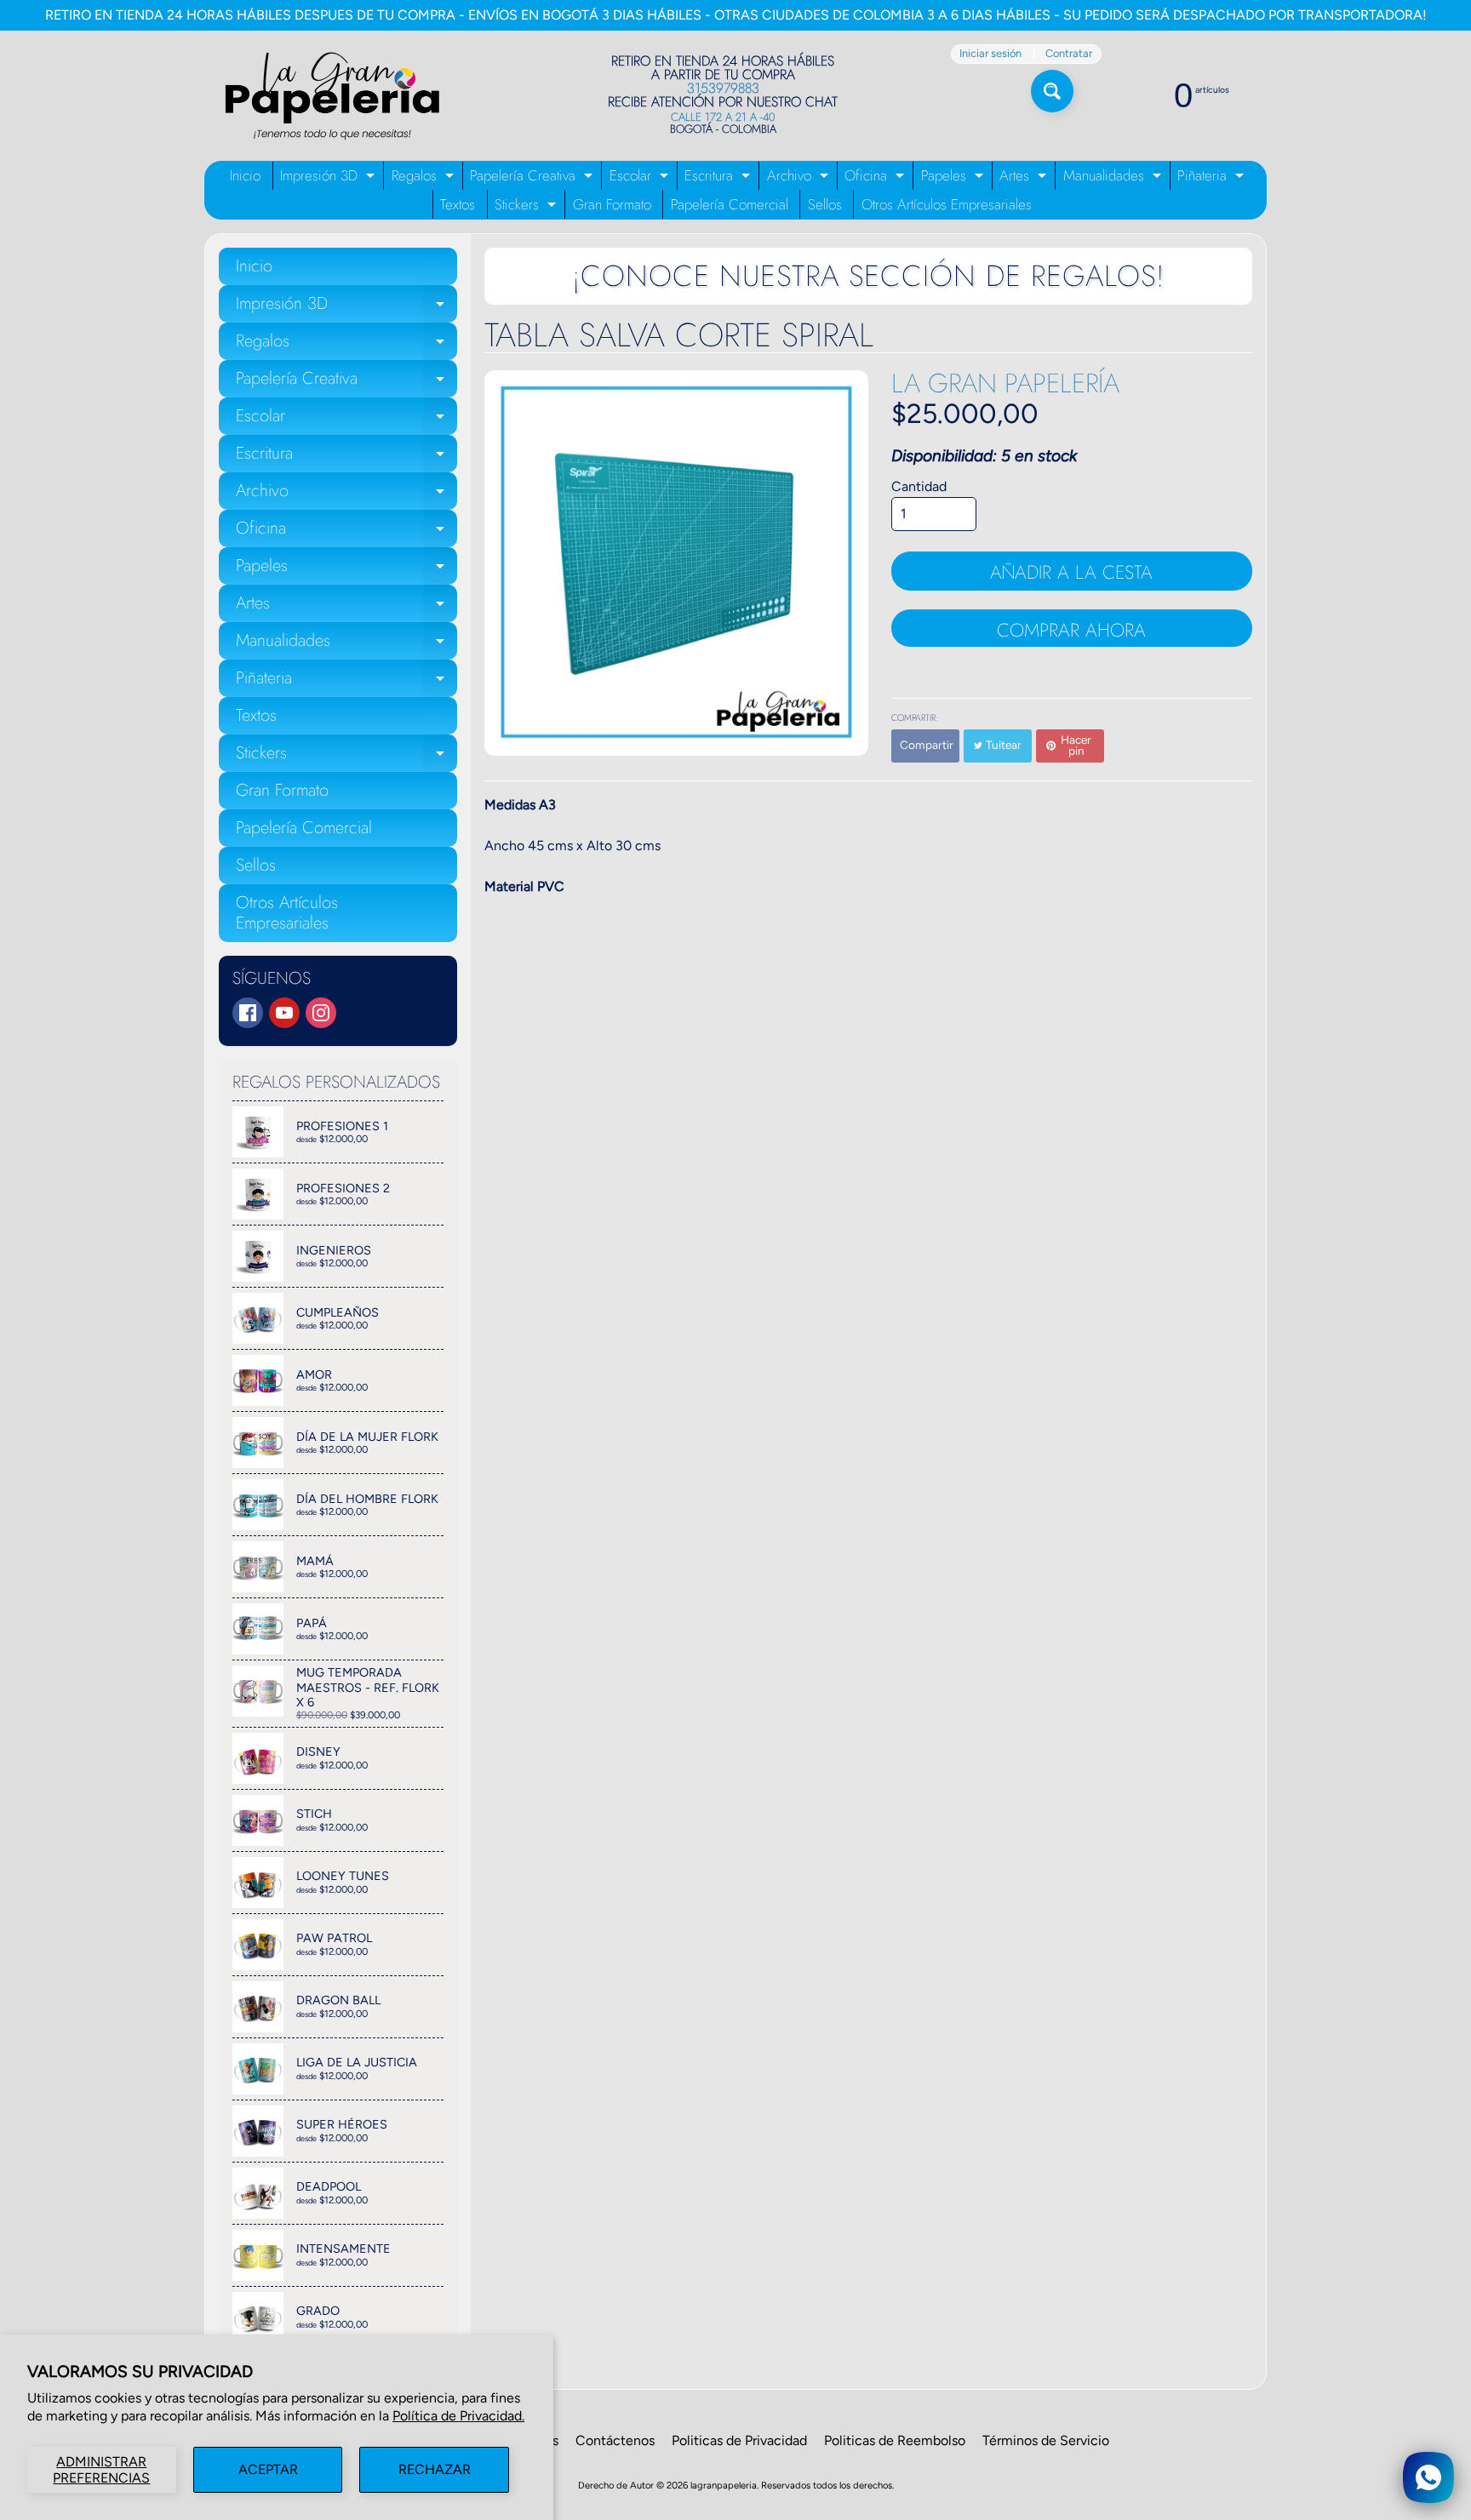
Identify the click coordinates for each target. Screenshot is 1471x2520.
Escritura (719, 177)
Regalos (425, 177)
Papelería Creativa (533, 177)
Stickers (527, 206)
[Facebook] (248, 1013)
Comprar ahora (1071, 630)
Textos (458, 204)
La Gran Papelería (1005, 383)
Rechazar (435, 2469)
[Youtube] (284, 1013)
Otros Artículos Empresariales (947, 204)
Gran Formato (612, 204)
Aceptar (268, 2469)
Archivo (800, 177)
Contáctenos (615, 2440)
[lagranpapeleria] (332, 96)
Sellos (825, 204)
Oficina (876, 177)
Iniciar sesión (990, 54)
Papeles (954, 177)
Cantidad (919, 486)
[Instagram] (321, 1013)
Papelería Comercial (730, 204)
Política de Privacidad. (458, 2416)
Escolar (641, 177)
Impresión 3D (329, 177)
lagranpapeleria (724, 2485)
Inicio (245, 175)
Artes (1025, 177)
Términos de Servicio (1046, 2440)
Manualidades (1114, 177)
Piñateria (1213, 177)
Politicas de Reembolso (895, 2440)
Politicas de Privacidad (739, 2440)
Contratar (1069, 54)
